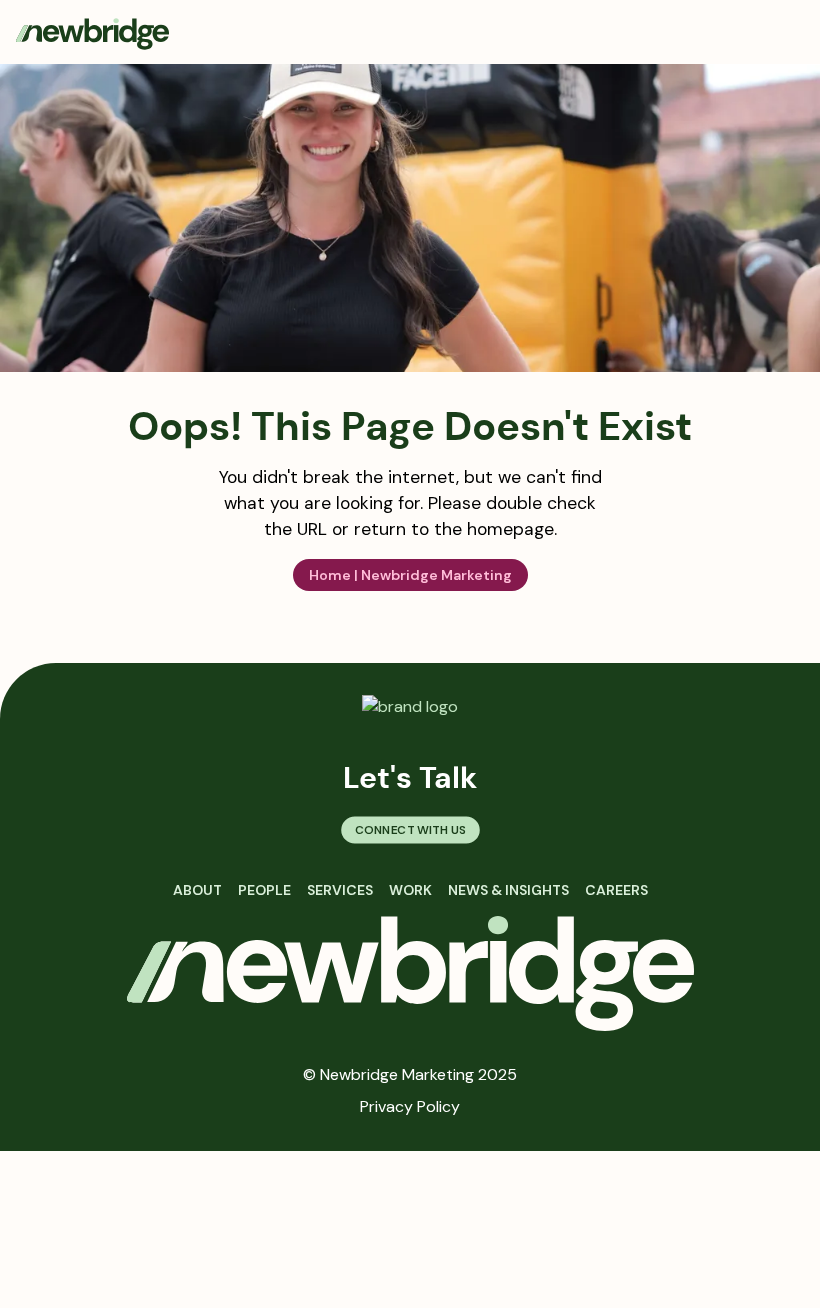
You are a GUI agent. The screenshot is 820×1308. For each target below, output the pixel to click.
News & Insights (508, 890)
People (264, 890)
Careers (616, 890)
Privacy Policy (410, 1106)
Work (410, 890)
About (197, 890)
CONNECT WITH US (409, 829)
